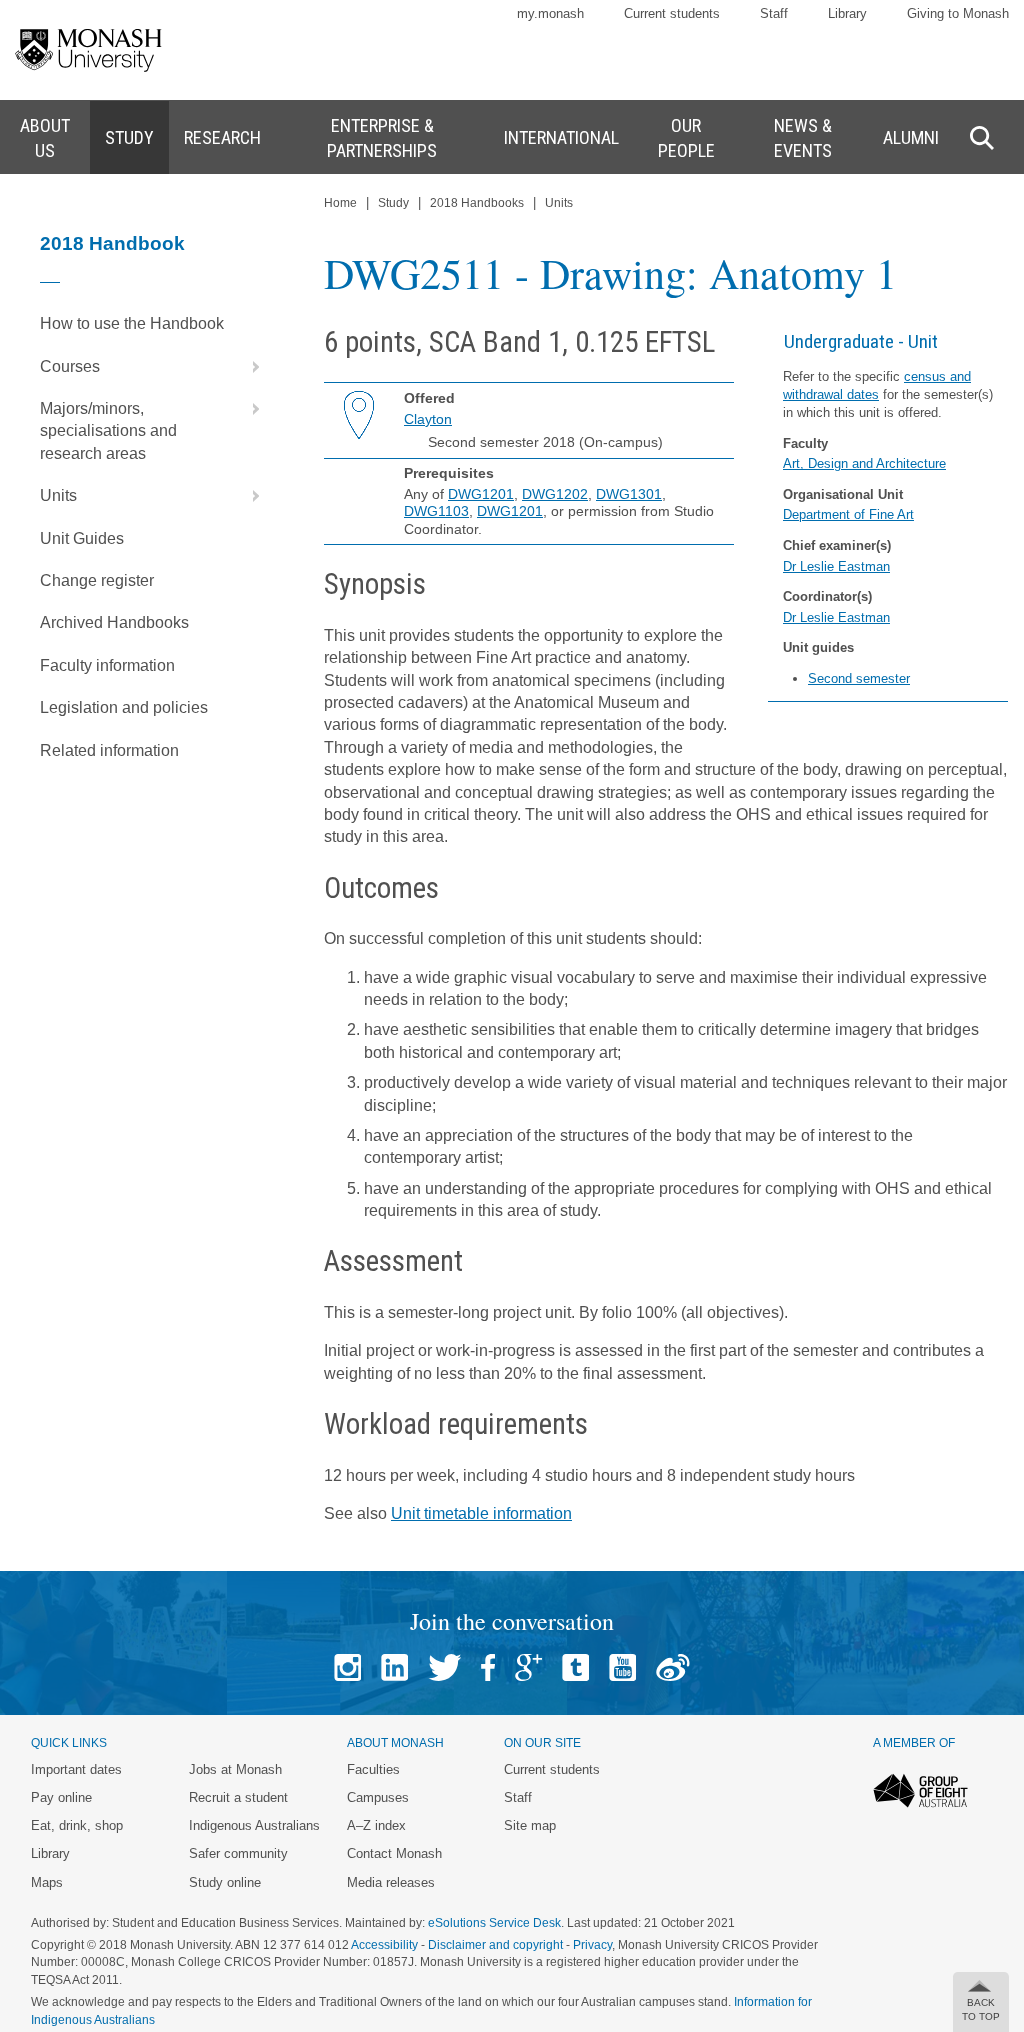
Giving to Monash (958, 13)
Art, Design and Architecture (864, 463)
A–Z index (376, 1825)
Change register (97, 580)
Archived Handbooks (114, 622)
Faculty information (107, 665)
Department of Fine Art (848, 514)
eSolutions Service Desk (494, 1923)
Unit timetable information (481, 1513)
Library (847, 13)
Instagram (347, 1667)
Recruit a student (238, 1797)
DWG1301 (629, 494)
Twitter (444, 1667)
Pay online (61, 1797)
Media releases (391, 1882)
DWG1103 (436, 511)
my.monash (550, 13)
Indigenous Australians (254, 1825)
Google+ (528, 1667)
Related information (109, 750)
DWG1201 (481, 494)
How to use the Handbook (132, 323)
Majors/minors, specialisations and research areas (108, 431)
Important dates (76, 1769)
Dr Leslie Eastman (836, 566)
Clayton (428, 419)
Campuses (378, 1797)
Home (340, 203)
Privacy (592, 1945)
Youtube (622, 1667)
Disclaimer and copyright (495, 1945)
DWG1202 (555, 494)
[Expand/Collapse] (248, 367)
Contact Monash (394, 1853)
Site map (530, 1825)
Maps (47, 1882)
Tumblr (575, 1667)
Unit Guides (82, 538)
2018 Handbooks (477, 203)
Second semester (859, 678)
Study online (225, 1882)
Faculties (373, 1769)
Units (58, 495)
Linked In (394, 1667)
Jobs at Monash (235, 1769)
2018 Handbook (112, 243)
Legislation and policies (124, 707)
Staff (774, 13)
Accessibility (384, 1945)
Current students (672, 13)
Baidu (673, 1667)
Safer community (238, 1853)
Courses (70, 366)
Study (393, 203)
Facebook (488, 1667)
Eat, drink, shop (77, 1825)
